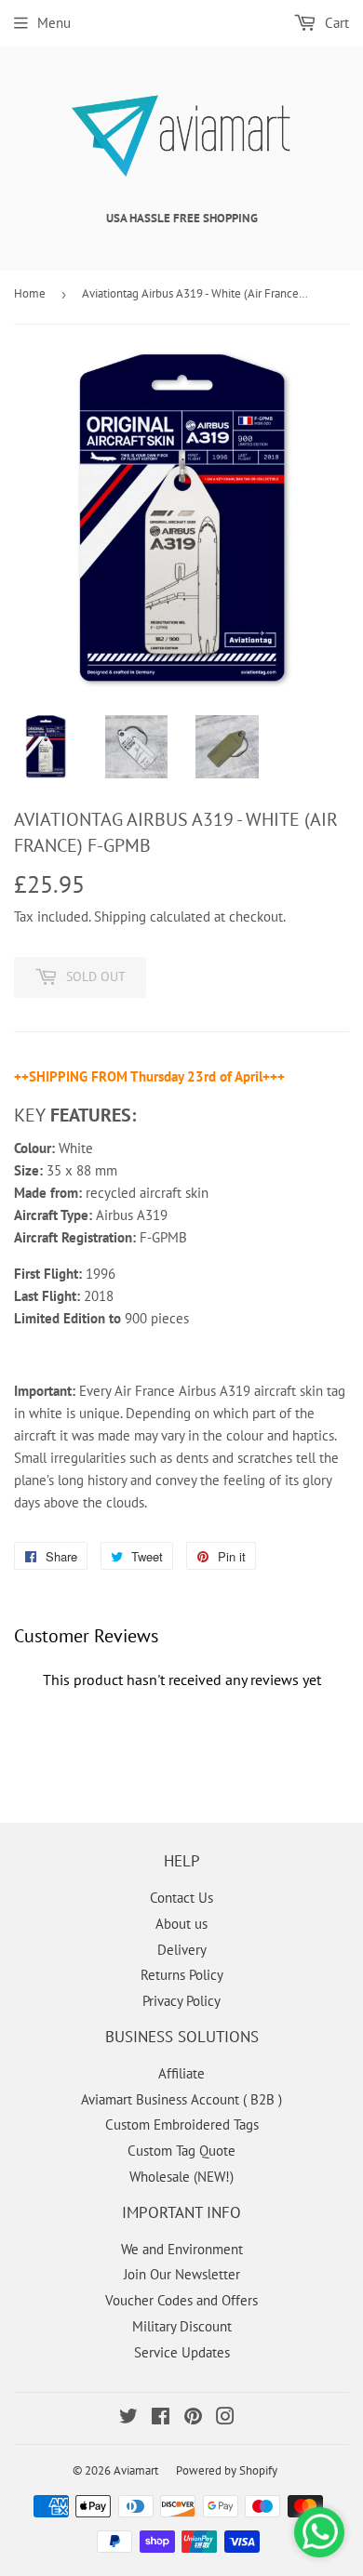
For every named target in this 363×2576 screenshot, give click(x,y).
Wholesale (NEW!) (181, 2177)
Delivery (182, 1950)
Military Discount (182, 2326)
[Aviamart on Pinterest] (193, 2418)
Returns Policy (182, 1975)
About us (181, 1924)
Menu (54, 23)
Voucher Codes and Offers (181, 2300)
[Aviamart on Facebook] (161, 2418)
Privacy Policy (181, 2001)
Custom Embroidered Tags (182, 2125)
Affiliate (181, 2073)
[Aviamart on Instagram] (225, 2418)
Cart (335, 23)
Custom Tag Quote (181, 2151)
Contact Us (181, 1898)
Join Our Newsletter (182, 2274)
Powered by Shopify (227, 2470)
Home (30, 293)
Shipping (120, 916)
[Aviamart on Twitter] (128, 2418)
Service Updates (182, 2352)
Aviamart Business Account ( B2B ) (181, 2099)
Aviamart (136, 2470)
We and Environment (182, 2249)
